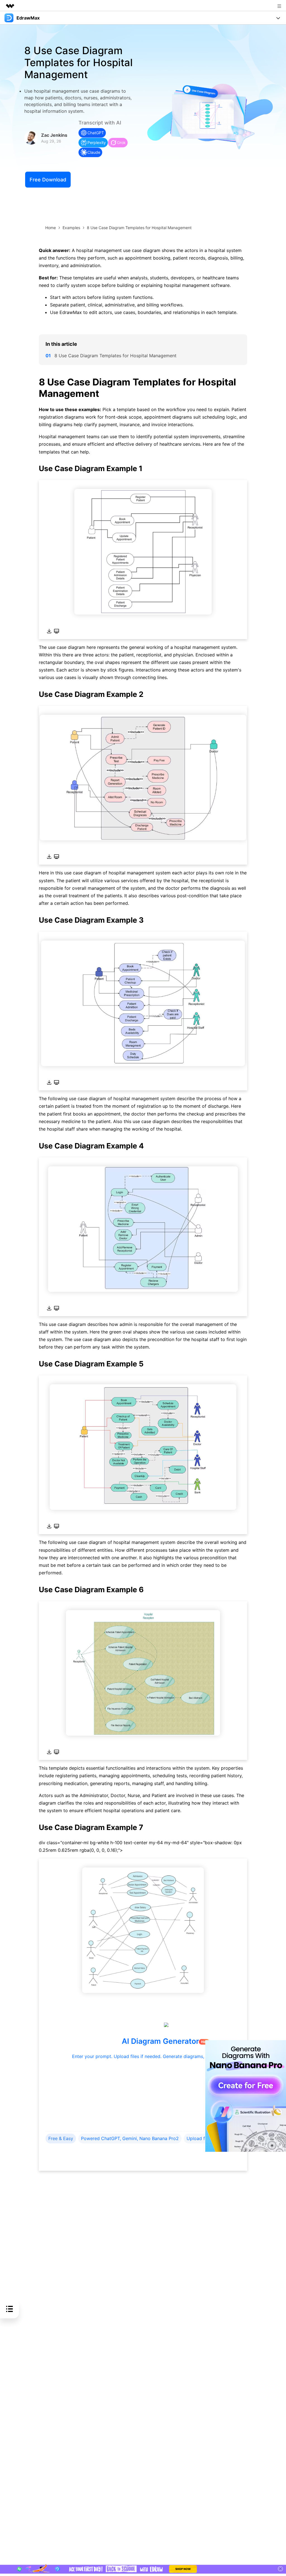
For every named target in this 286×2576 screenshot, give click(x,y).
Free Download (48, 180)
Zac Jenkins (54, 135)
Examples (71, 228)
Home (51, 228)
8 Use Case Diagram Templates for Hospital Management (115, 356)
